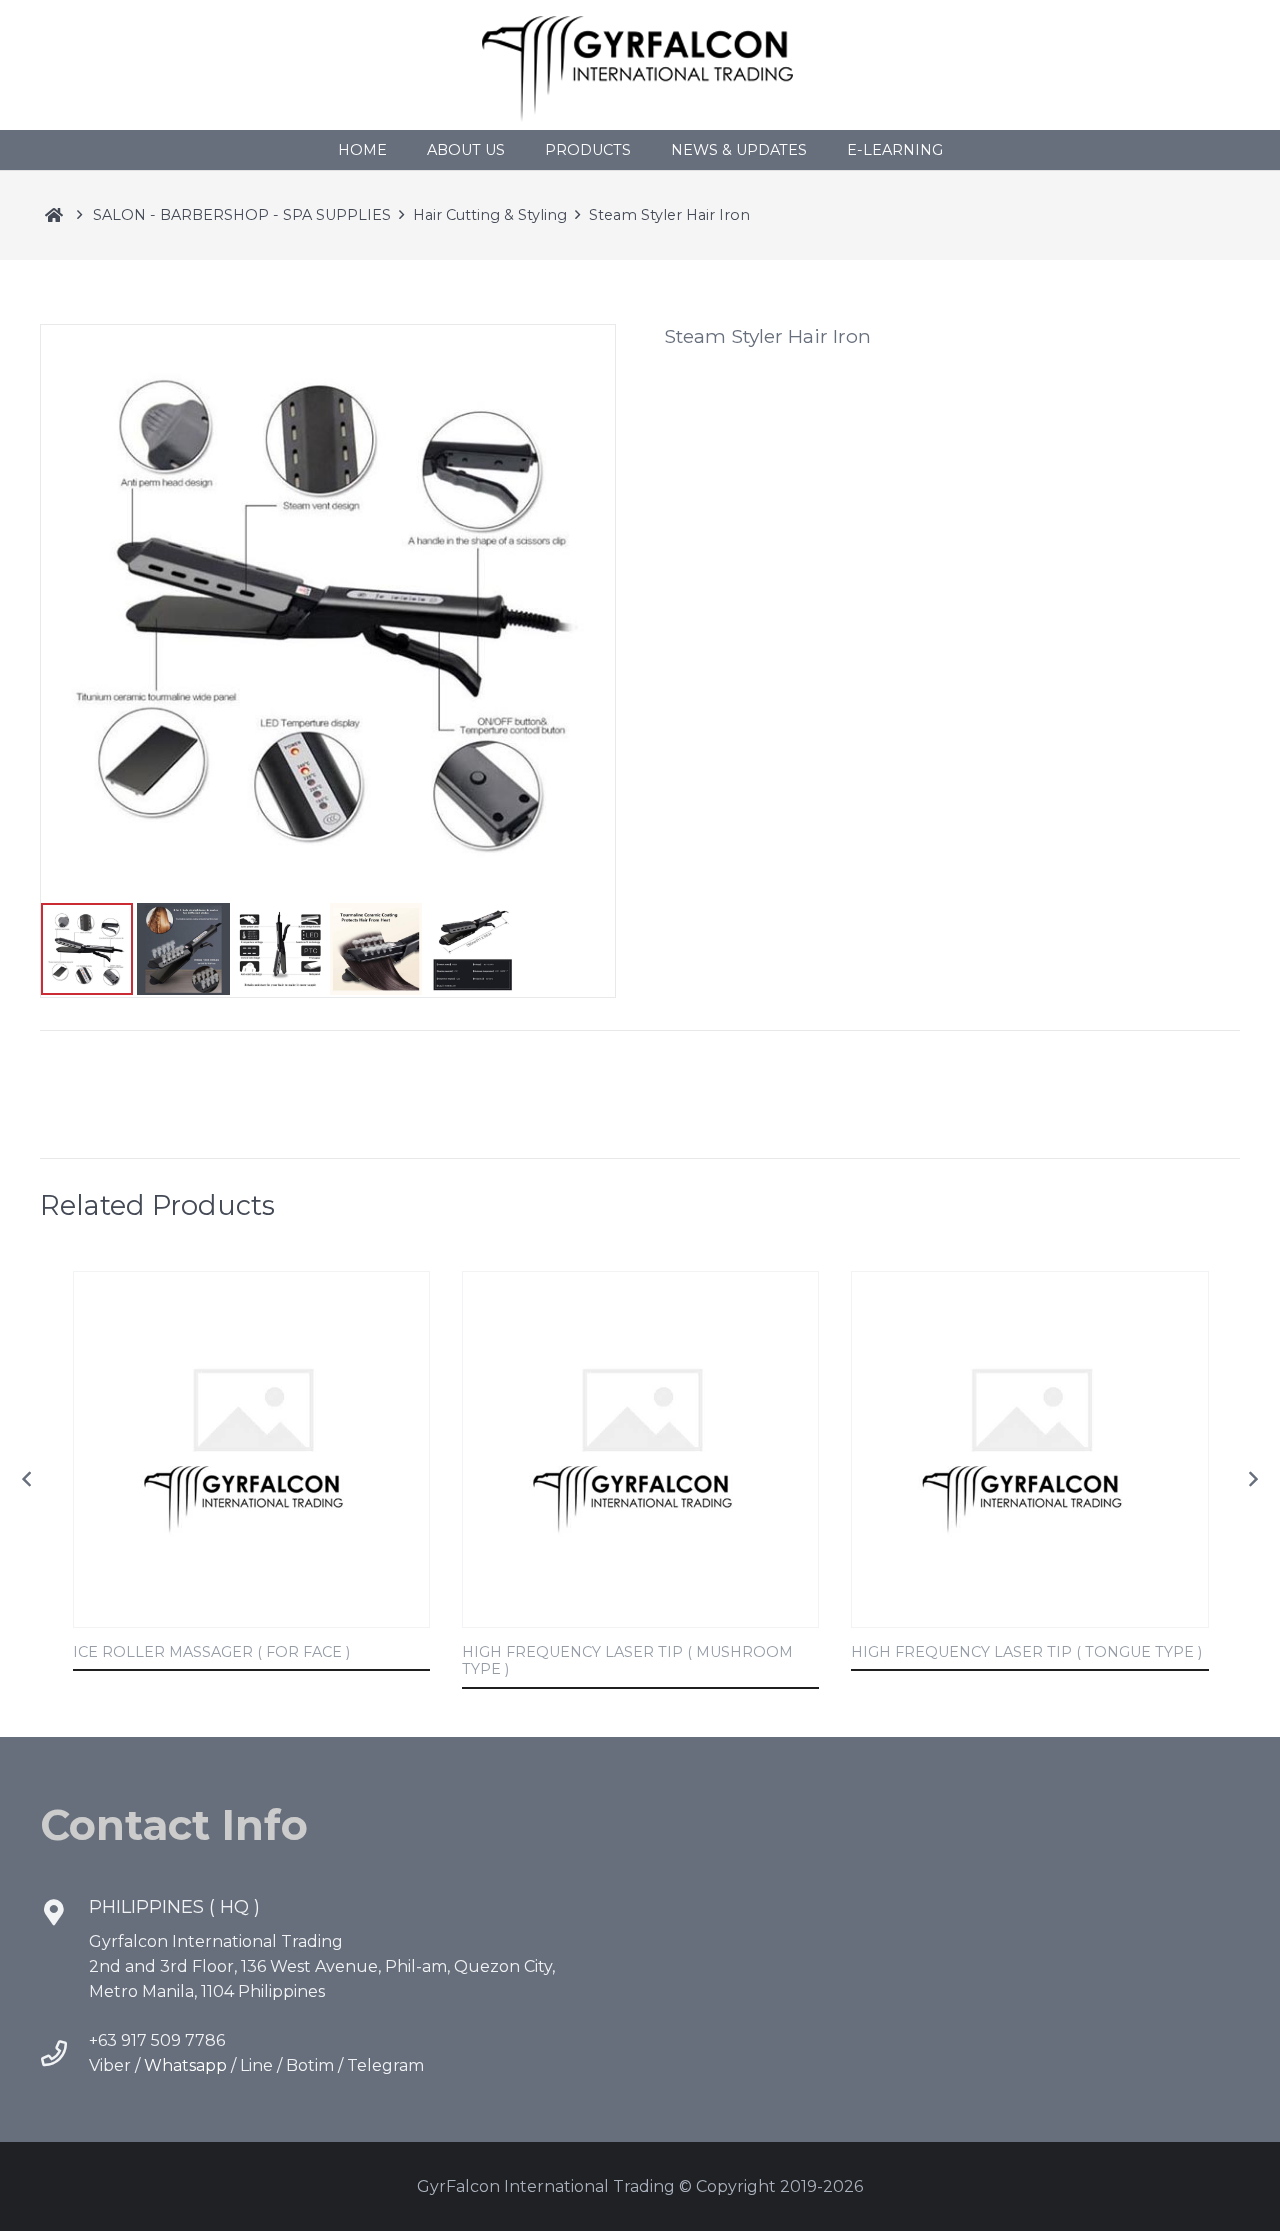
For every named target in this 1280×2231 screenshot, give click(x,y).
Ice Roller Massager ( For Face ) (211, 1652)
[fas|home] (53, 215)
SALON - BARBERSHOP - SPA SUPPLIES (242, 215)
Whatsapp (185, 2065)
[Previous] (28, 1480)
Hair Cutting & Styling (490, 215)
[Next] (1252, 1480)
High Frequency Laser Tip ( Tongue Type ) (1026, 1652)
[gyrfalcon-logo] (639, 65)
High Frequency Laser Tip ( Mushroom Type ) (627, 1660)
